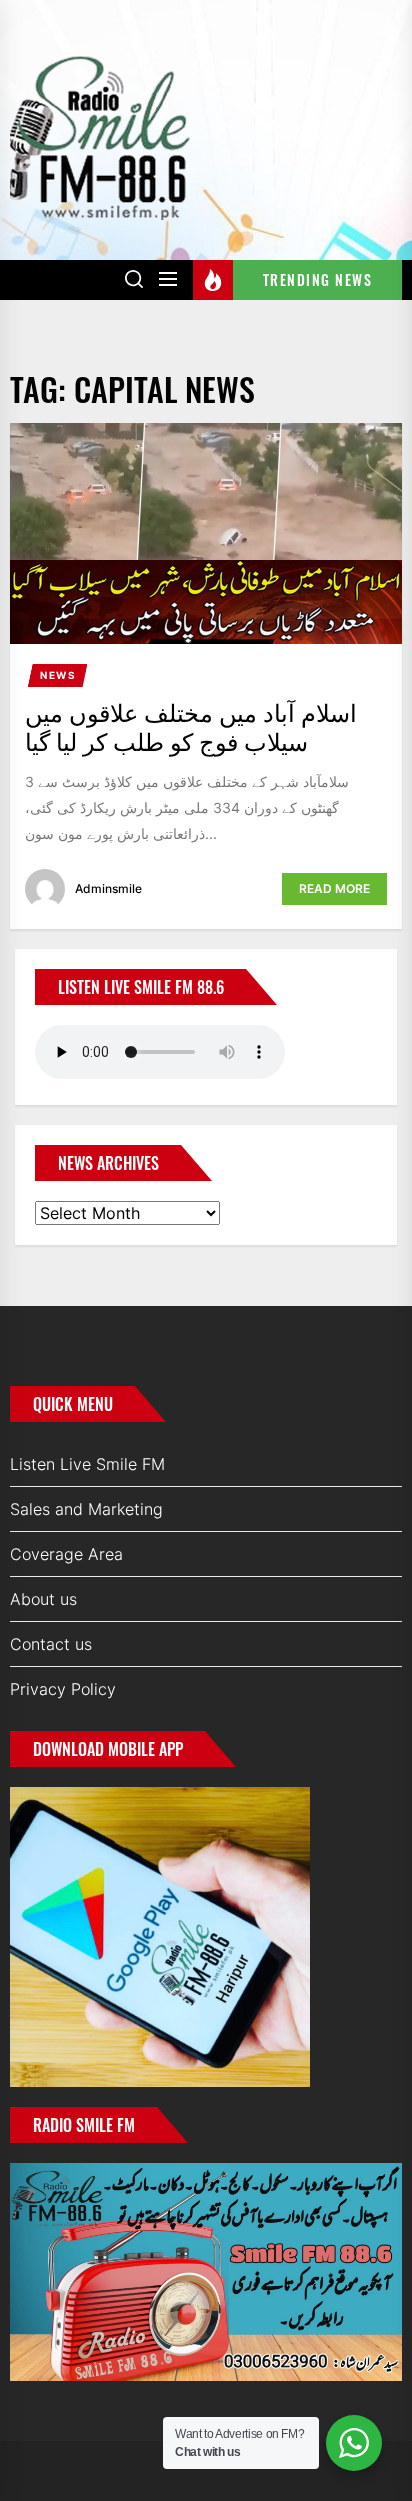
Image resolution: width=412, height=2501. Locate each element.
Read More (334, 888)
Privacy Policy (63, 1689)
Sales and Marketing (86, 1509)
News (58, 675)
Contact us (51, 1644)
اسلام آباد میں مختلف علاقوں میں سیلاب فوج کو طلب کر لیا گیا (191, 725)
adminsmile (108, 888)
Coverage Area (66, 1554)
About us (43, 1599)
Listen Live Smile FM (87, 1464)
